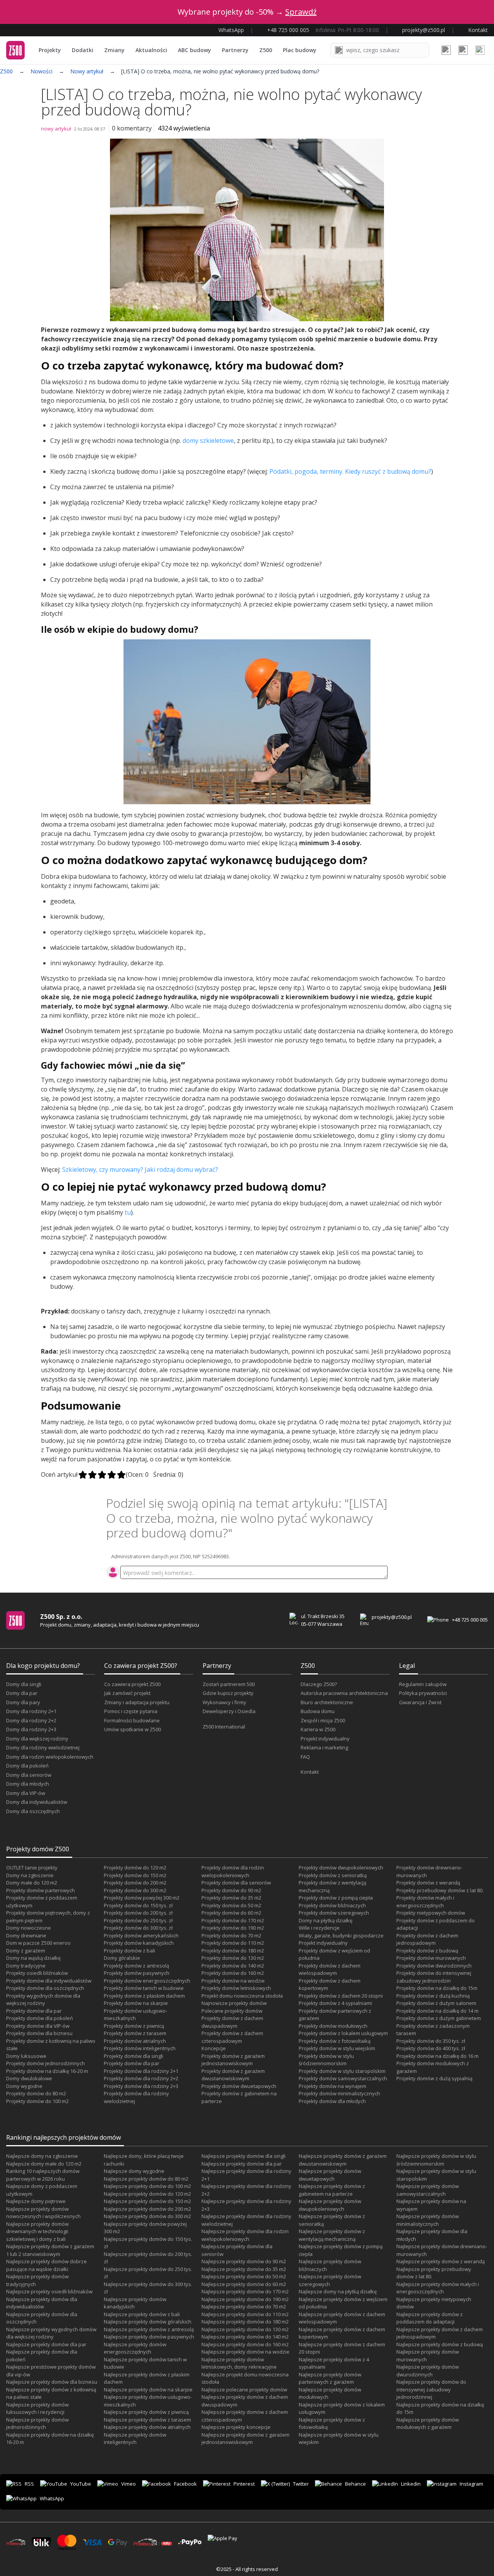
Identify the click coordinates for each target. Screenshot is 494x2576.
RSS (29, 2484)
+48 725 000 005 (470, 1620)
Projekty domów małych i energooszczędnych (425, 1901)
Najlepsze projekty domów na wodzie (245, 2352)
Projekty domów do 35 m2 (231, 1898)
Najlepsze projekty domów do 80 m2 (146, 2179)
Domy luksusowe (26, 2056)
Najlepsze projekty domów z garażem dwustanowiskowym (343, 2160)
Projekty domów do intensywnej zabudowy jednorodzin (434, 1977)
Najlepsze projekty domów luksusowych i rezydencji (37, 2408)
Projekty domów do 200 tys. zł (138, 1913)
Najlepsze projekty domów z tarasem (147, 2420)
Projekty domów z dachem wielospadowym (330, 1969)
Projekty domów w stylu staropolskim (342, 2071)
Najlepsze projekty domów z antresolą (149, 2329)
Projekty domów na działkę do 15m (437, 1988)
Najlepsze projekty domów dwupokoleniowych (330, 2205)
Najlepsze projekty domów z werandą (441, 2261)
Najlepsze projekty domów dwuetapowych (330, 2175)
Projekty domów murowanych (431, 1958)
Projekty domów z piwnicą (134, 2026)
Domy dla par (22, 1693)
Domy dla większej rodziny (37, 1739)
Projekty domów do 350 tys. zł (431, 2041)
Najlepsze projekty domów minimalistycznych (428, 2220)
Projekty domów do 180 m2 (233, 1951)
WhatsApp (52, 2498)
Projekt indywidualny (325, 1739)
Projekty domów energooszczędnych (147, 1981)
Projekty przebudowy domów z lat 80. (440, 1890)
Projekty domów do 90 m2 (231, 1890)
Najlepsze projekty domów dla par (46, 2344)
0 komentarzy (132, 128)
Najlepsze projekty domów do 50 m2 (244, 2276)
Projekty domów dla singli (134, 2056)
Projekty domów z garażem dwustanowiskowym (233, 2075)
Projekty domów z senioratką (333, 1875)
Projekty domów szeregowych (334, 1913)
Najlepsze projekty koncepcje (236, 2427)
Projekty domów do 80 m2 (36, 2093)
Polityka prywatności (423, 1693)
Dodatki (83, 50)
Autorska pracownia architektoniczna (344, 1693)
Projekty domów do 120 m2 (135, 1868)
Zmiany (114, 50)
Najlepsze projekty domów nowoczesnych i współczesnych (43, 2213)
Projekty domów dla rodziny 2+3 (141, 2086)
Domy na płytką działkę (326, 1920)
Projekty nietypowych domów (431, 1913)
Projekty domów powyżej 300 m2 (142, 1898)
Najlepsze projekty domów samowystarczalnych (428, 2190)
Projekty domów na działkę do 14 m (437, 2011)
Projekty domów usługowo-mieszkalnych (135, 2015)
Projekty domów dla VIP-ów (38, 2026)
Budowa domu (318, 1711)
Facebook (185, 2484)
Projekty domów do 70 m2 (231, 1935)
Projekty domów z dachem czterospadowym (232, 2037)
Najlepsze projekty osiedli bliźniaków (49, 2291)
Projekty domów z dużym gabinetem (439, 2018)
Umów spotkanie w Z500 (133, 1729)
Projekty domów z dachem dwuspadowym (232, 2022)
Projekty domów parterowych (41, 1890)
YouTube (81, 2484)
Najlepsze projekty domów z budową (440, 2344)
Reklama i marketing (324, 1747)
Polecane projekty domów (232, 2011)
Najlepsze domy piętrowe (36, 2201)
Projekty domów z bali (129, 1951)
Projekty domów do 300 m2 (135, 1890)
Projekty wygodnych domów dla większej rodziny (43, 2000)
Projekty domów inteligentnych (140, 2048)
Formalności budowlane (132, 1720)
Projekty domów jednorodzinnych (46, 2063)
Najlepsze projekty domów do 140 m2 (245, 2337)
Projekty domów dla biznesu (39, 2033)
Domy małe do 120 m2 (32, 1883)
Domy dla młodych (28, 1784)
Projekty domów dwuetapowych (239, 2086)
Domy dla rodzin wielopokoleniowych (50, 1757)
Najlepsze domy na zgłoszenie (42, 2156)
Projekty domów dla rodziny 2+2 (141, 2078)
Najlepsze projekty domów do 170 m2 (245, 2291)
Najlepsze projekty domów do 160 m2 (245, 2344)
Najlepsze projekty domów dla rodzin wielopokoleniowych (245, 2235)
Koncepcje (214, 2048)
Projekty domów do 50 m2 (231, 1905)
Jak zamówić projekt (127, 1693)
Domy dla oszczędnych (33, 1811)
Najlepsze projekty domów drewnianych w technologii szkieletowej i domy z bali (37, 2231)
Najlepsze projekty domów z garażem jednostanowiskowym (245, 2439)
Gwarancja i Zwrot (420, 1702)
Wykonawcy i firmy (224, 1702)
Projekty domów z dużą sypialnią (434, 2078)
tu (128, 1212)
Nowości (41, 71)
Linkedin (411, 2484)
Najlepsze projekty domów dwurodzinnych (428, 2371)
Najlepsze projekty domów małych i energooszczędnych (438, 2288)
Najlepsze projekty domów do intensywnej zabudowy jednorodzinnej (431, 2389)
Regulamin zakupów (423, 1684)
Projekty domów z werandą (428, 1883)
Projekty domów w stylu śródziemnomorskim (326, 2060)
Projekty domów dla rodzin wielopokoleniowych (233, 1871)
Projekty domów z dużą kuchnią (433, 1996)
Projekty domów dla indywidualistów (49, 1981)
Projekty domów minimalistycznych (339, 2093)
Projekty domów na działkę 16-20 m (47, 2071)
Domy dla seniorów (29, 1775)
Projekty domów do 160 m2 (233, 1973)
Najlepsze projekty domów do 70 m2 (244, 2307)
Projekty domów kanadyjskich (139, 1943)
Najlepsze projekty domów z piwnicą (146, 2412)
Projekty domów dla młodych (332, 2101)
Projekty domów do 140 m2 (233, 1966)
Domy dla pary (23, 1702)
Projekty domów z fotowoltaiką (335, 2041)
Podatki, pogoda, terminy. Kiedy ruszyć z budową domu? (350, 471)
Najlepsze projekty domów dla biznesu (52, 2382)
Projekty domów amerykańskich (141, 1935)
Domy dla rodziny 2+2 (31, 1720)
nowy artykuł (56, 129)
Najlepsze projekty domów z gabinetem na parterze (332, 2190)
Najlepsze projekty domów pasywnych (149, 2337)
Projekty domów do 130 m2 (233, 1958)
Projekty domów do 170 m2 (233, 1920)
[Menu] (480, 50)
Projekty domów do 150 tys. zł (138, 1905)
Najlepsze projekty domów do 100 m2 (147, 2186)
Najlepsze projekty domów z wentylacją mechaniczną (332, 2235)
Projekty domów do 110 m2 (233, 1943)
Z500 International (224, 1727)
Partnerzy (235, 50)
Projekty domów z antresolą (136, 1966)
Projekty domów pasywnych (137, 1973)
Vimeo (129, 2484)
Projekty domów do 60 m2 (231, 1913)
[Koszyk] (463, 50)
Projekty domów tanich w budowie (144, 1988)
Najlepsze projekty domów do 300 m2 (147, 2216)
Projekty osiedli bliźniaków (37, 1973)
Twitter (301, 2484)
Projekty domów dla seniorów (236, 1883)
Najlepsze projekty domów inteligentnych (135, 2439)
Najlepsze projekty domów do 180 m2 (245, 2322)
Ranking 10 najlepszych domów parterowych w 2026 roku (43, 2175)
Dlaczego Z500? (319, 1684)
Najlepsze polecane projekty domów (244, 2390)
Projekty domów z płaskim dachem (144, 1996)
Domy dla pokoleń (27, 1766)
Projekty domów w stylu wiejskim (337, 2048)
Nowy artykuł (87, 71)
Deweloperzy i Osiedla (229, 1711)
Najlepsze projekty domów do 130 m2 (245, 2329)
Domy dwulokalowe (29, 2078)
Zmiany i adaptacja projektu (137, 1702)
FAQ (305, 1757)
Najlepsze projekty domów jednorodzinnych (37, 2423)
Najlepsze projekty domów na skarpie (148, 2390)
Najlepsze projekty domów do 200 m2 (147, 2209)
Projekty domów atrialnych (135, 2041)
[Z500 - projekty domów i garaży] (15, 50)
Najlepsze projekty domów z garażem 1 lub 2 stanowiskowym (50, 2250)
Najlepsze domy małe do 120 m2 (44, 2164)
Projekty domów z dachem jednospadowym (427, 1939)
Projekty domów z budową (427, 1951)
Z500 (266, 50)
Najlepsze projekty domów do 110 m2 (245, 2314)
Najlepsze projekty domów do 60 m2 (244, 2284)
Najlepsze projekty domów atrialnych (147, 2427)
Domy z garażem (26, 1951)
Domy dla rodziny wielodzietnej (43, 1747)
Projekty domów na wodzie (233, 1981)
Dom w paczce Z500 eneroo (38, 1943)
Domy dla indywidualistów (37, 1802)
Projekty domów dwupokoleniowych (341, 1868)
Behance (355, 2484)
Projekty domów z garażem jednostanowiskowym (233, 2060)
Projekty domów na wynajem (332, 2086)
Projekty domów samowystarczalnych (343, 2078)
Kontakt (310, 1772)
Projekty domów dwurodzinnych (434, 1966)
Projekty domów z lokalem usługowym (343, 2033)
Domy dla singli (24, 1684)
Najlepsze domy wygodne (134, 2171)
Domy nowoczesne (29, 1928)
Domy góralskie (122, 1958)
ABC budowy (195, 50)
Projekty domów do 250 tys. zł (138, 1920)
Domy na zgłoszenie (30, 1875)
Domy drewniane (26, 1935)
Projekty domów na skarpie (136, 2003)
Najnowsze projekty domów (234, 2003)
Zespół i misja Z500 (323, 1720)
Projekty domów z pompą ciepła (336, 1898)
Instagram (471, 2484)
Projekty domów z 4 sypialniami (335, 2003)
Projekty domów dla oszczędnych (45, 1988)
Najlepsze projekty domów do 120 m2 (147, 2194)
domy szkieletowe (208, 441)
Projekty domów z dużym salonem (436, 2003)
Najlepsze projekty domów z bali (142, 2314)
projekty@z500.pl (392, 1617)
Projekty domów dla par (34, 2011)
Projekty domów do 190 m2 (233, 1928)
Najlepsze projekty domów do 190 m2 (245, 2299)
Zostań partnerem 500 (229, 1684)
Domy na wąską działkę (33, 1958)
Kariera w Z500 (318, 1729)
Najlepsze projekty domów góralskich (148, 2322)
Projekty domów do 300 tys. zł (138, 1928)
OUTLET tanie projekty (32, 1868)
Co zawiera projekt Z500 (132, 1684)
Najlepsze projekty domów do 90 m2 (244, 2261)
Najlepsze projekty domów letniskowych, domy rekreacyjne (239, 2363)
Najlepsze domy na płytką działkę (338, 2291)
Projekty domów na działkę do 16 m (437, 2056)
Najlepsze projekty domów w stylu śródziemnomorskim (436, 2160)
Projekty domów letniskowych (236, 1988)
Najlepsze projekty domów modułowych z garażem (428, 2423)
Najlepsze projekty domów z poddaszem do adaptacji (430, 2318)
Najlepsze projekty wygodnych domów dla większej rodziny (51, 2333)
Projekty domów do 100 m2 (37, 2101)
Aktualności (151, 50)
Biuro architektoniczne (327, 1702)
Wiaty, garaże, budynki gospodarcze (341, 1935)
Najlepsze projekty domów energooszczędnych (135, 2348)
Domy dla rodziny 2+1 (31, 1711)
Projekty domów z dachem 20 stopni (341, 1996)
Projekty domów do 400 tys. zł (431, 2048)
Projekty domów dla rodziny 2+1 (141, 2071)
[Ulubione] (446, 50)
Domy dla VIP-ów (26, 1793)
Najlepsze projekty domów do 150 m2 (147, 2201)
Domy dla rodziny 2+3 (31, 1729)
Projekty (50, 50)
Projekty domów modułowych (333, 2026)
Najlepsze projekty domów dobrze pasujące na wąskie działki (47, 2265)
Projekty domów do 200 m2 (135, 1883)
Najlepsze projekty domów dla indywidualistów (42, 2303)
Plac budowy (300, 50)
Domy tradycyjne (26, 1966)
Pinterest (244, 2484)
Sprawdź (301, 12)
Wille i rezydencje (319, 1928)
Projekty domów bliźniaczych (332, 1905)
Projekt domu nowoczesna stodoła (242, 1996)
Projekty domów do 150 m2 (135, 1875)
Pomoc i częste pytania (131, 1711)
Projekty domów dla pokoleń (40, 2018)
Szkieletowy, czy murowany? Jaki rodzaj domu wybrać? (140, 1169)
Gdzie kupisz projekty (228, 1693)
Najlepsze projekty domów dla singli (244, 2156)
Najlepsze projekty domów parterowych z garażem (330, 2378)
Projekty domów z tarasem (135, 2033)
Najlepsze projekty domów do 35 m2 (244, 2269)
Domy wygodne (24, 2086)
